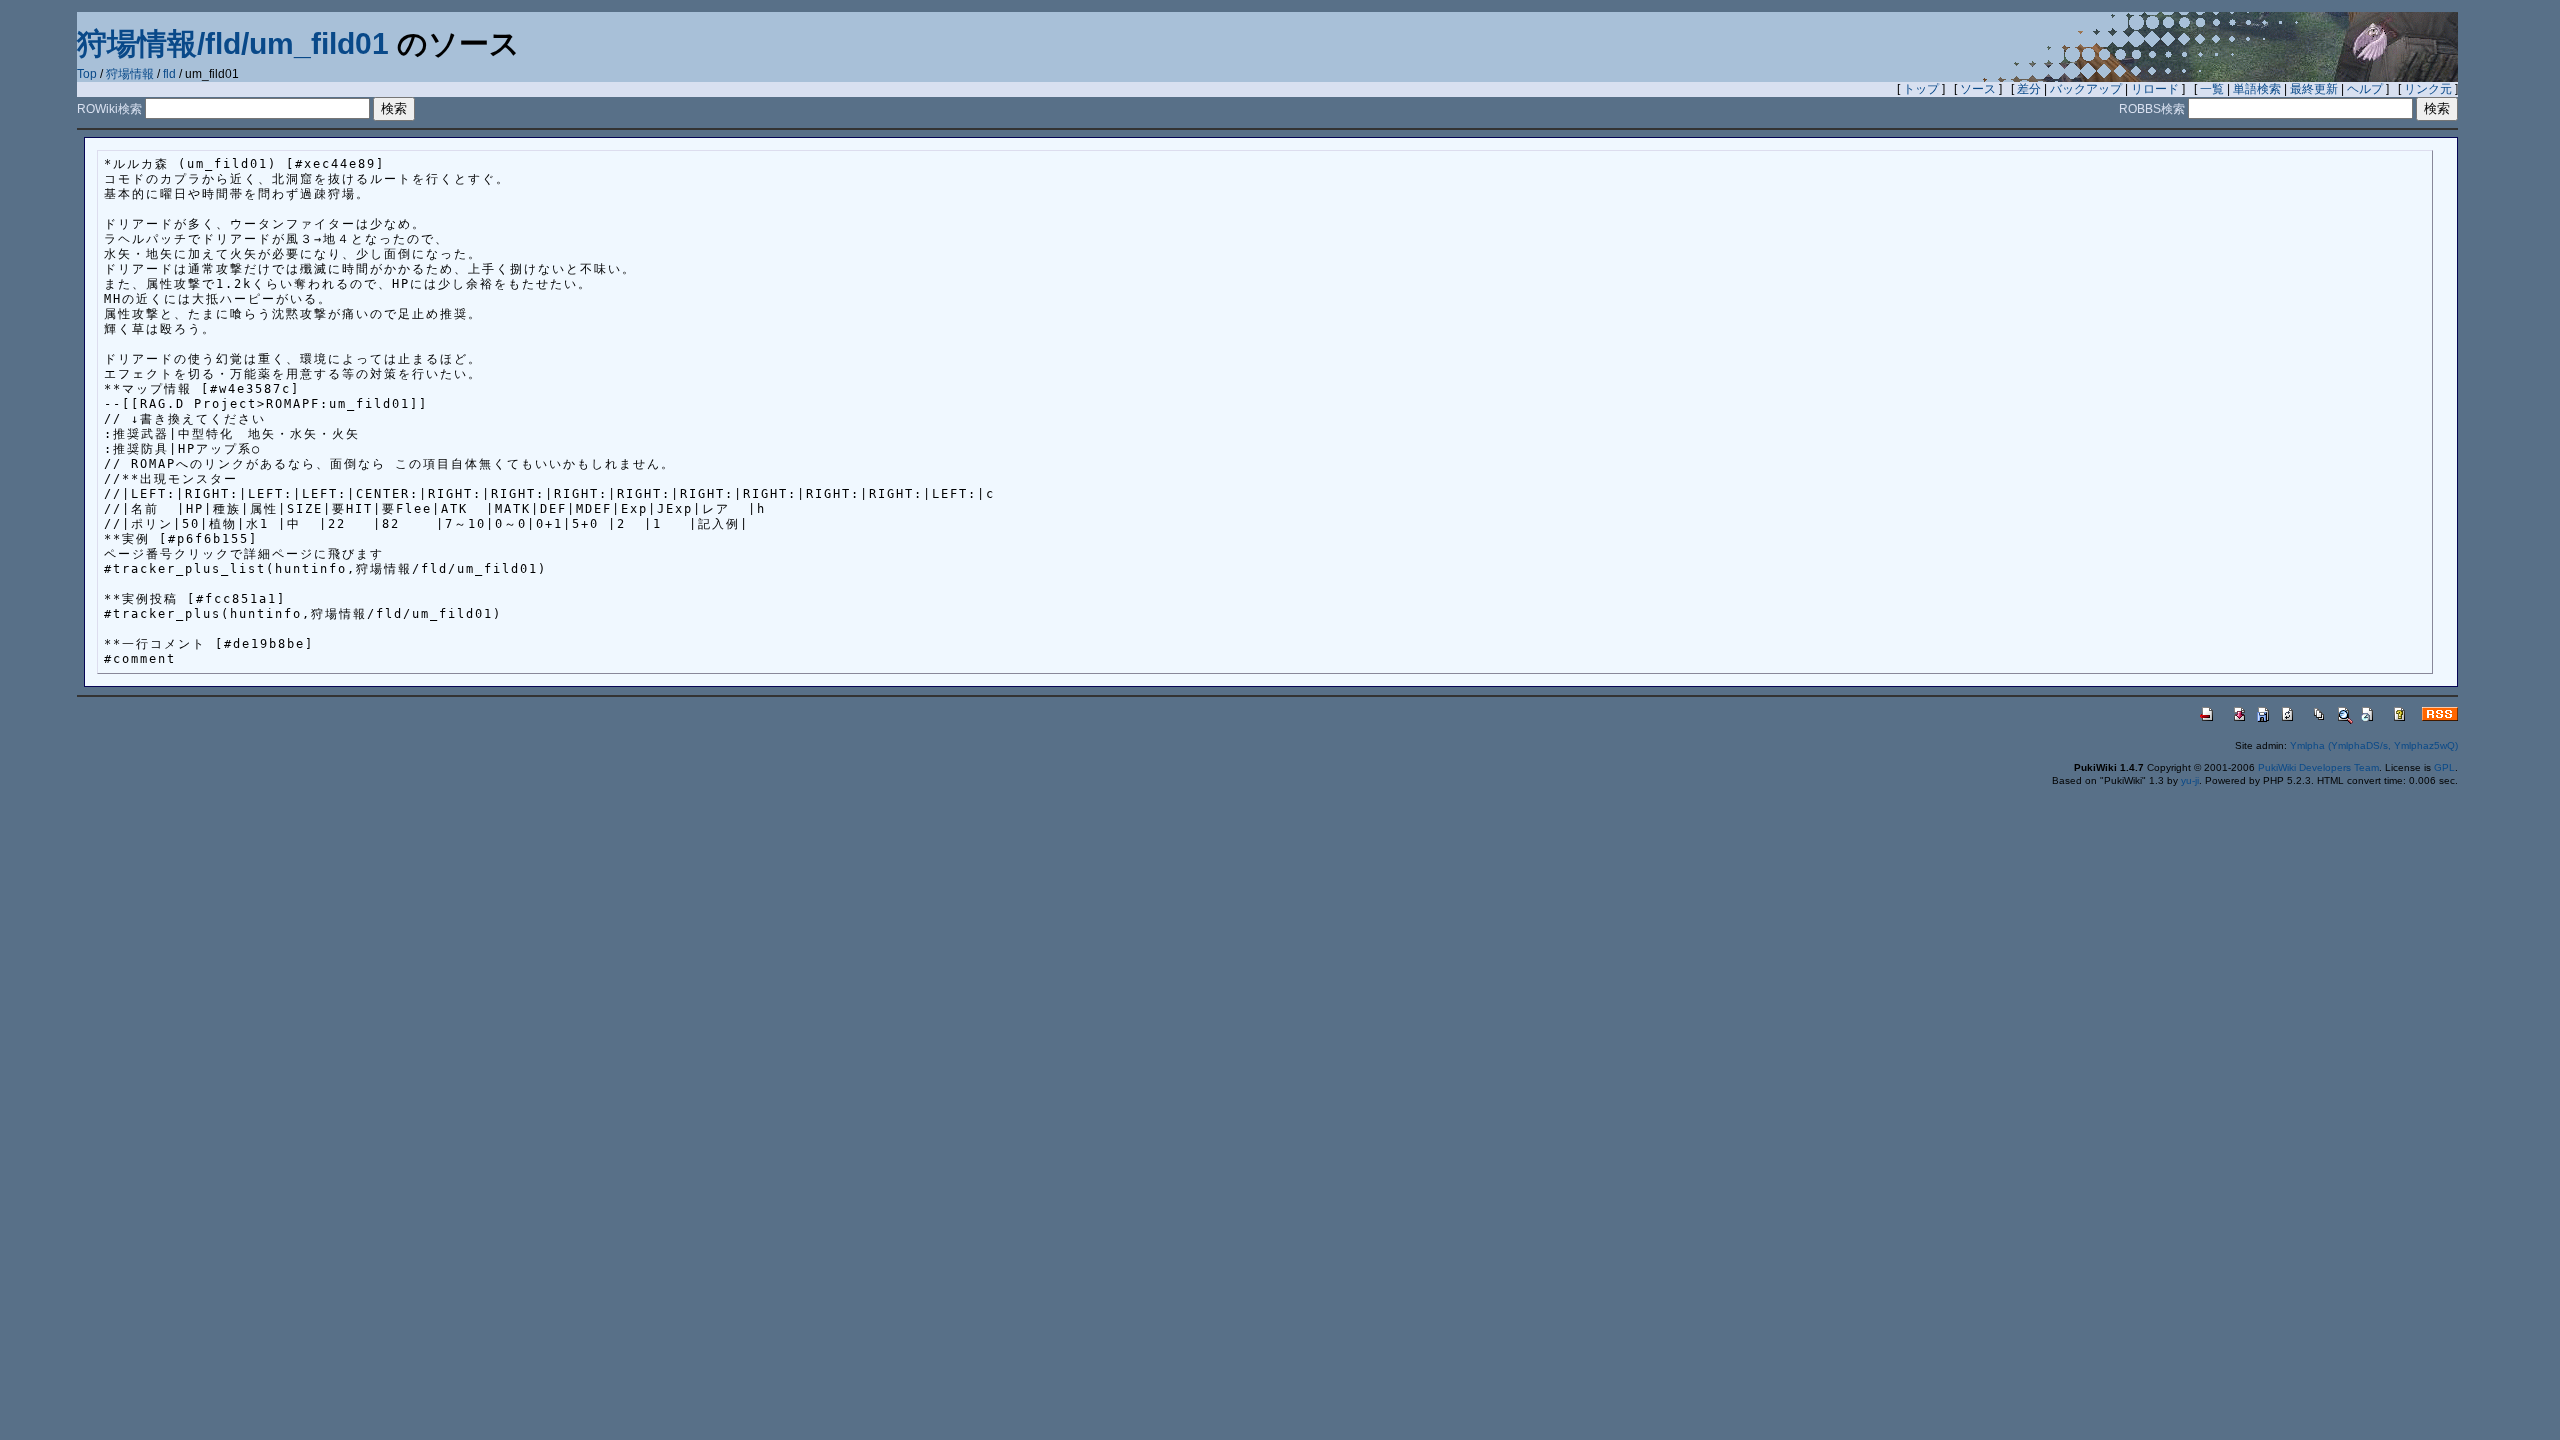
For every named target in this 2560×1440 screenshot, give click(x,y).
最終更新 (2314, 89)
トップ (1921, 89)
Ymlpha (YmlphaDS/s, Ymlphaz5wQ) (2374, 745)
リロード (2155, 89)
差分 (2029, 89)
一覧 (2212, 89)
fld (169, 74)
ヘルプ (2365, 89)
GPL (2444, 767)
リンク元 (2428, 89)
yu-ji (2190, 780)
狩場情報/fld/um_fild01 (233, 43)
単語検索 (2257, 89)
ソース (1978, 89)
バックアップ (2086, 89)
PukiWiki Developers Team (2318, 767)
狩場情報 (130, 74)
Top (87, 74)
